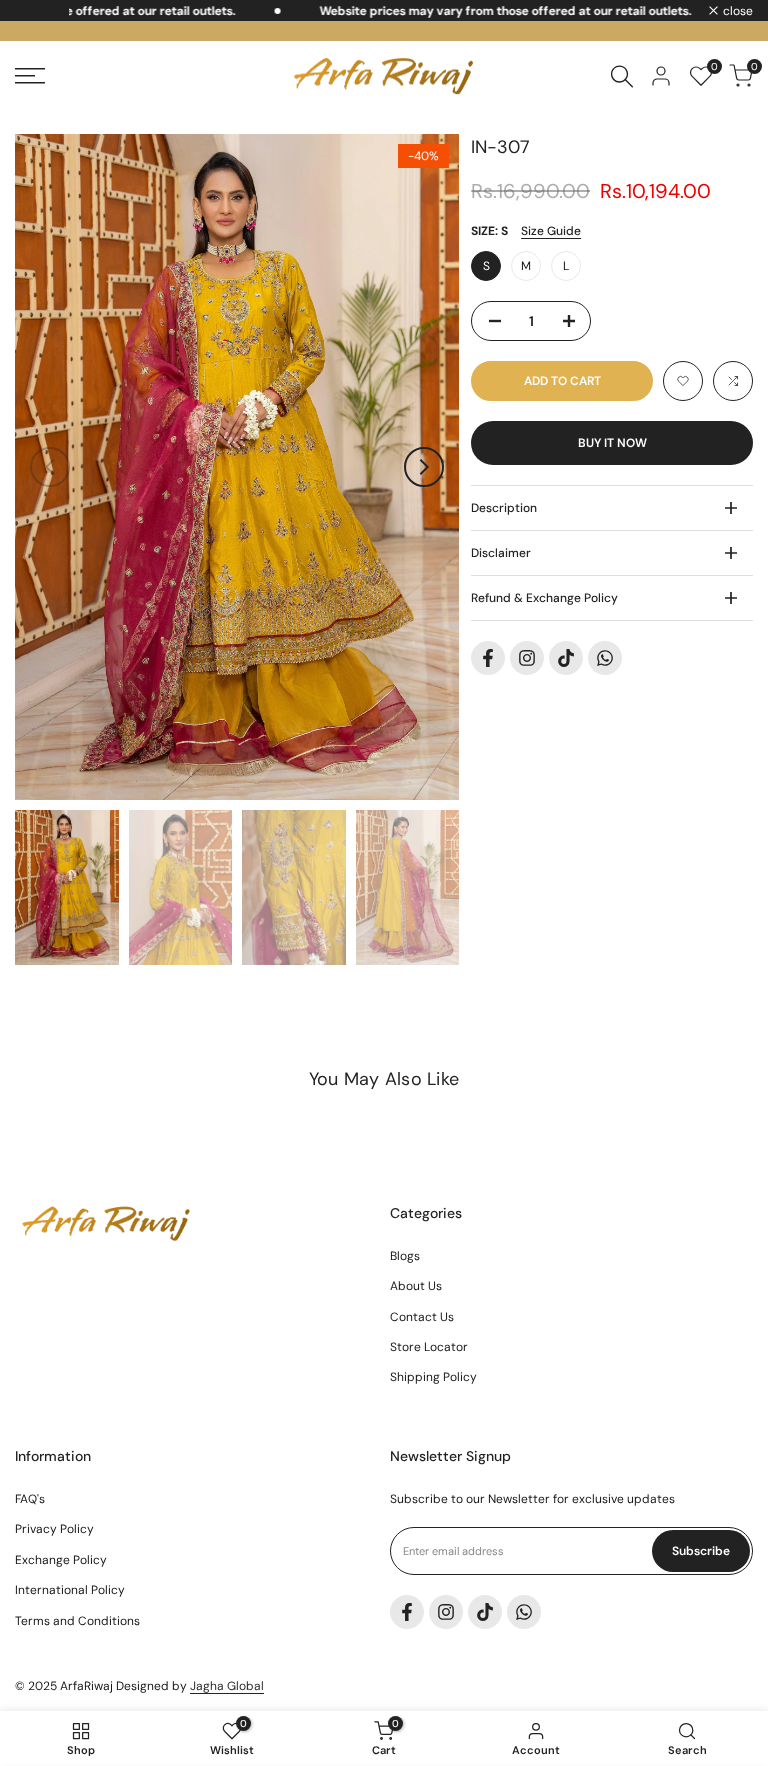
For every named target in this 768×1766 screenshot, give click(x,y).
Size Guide (551, 231)
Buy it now (612, 443)
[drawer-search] (622, 76)
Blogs (405, 1256)
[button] (683, 381)
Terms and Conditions (77, 1621)
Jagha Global (227, 1686)
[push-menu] (30, 76)
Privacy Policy (54, 1529)
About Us (416, 1286)
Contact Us (422, 1317)
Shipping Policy (433, 1377)
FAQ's (30, 1499)
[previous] (50, 467)
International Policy (70, 1590)
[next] (424, 467)
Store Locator (429, 1347)
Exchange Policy (61, 1560)
